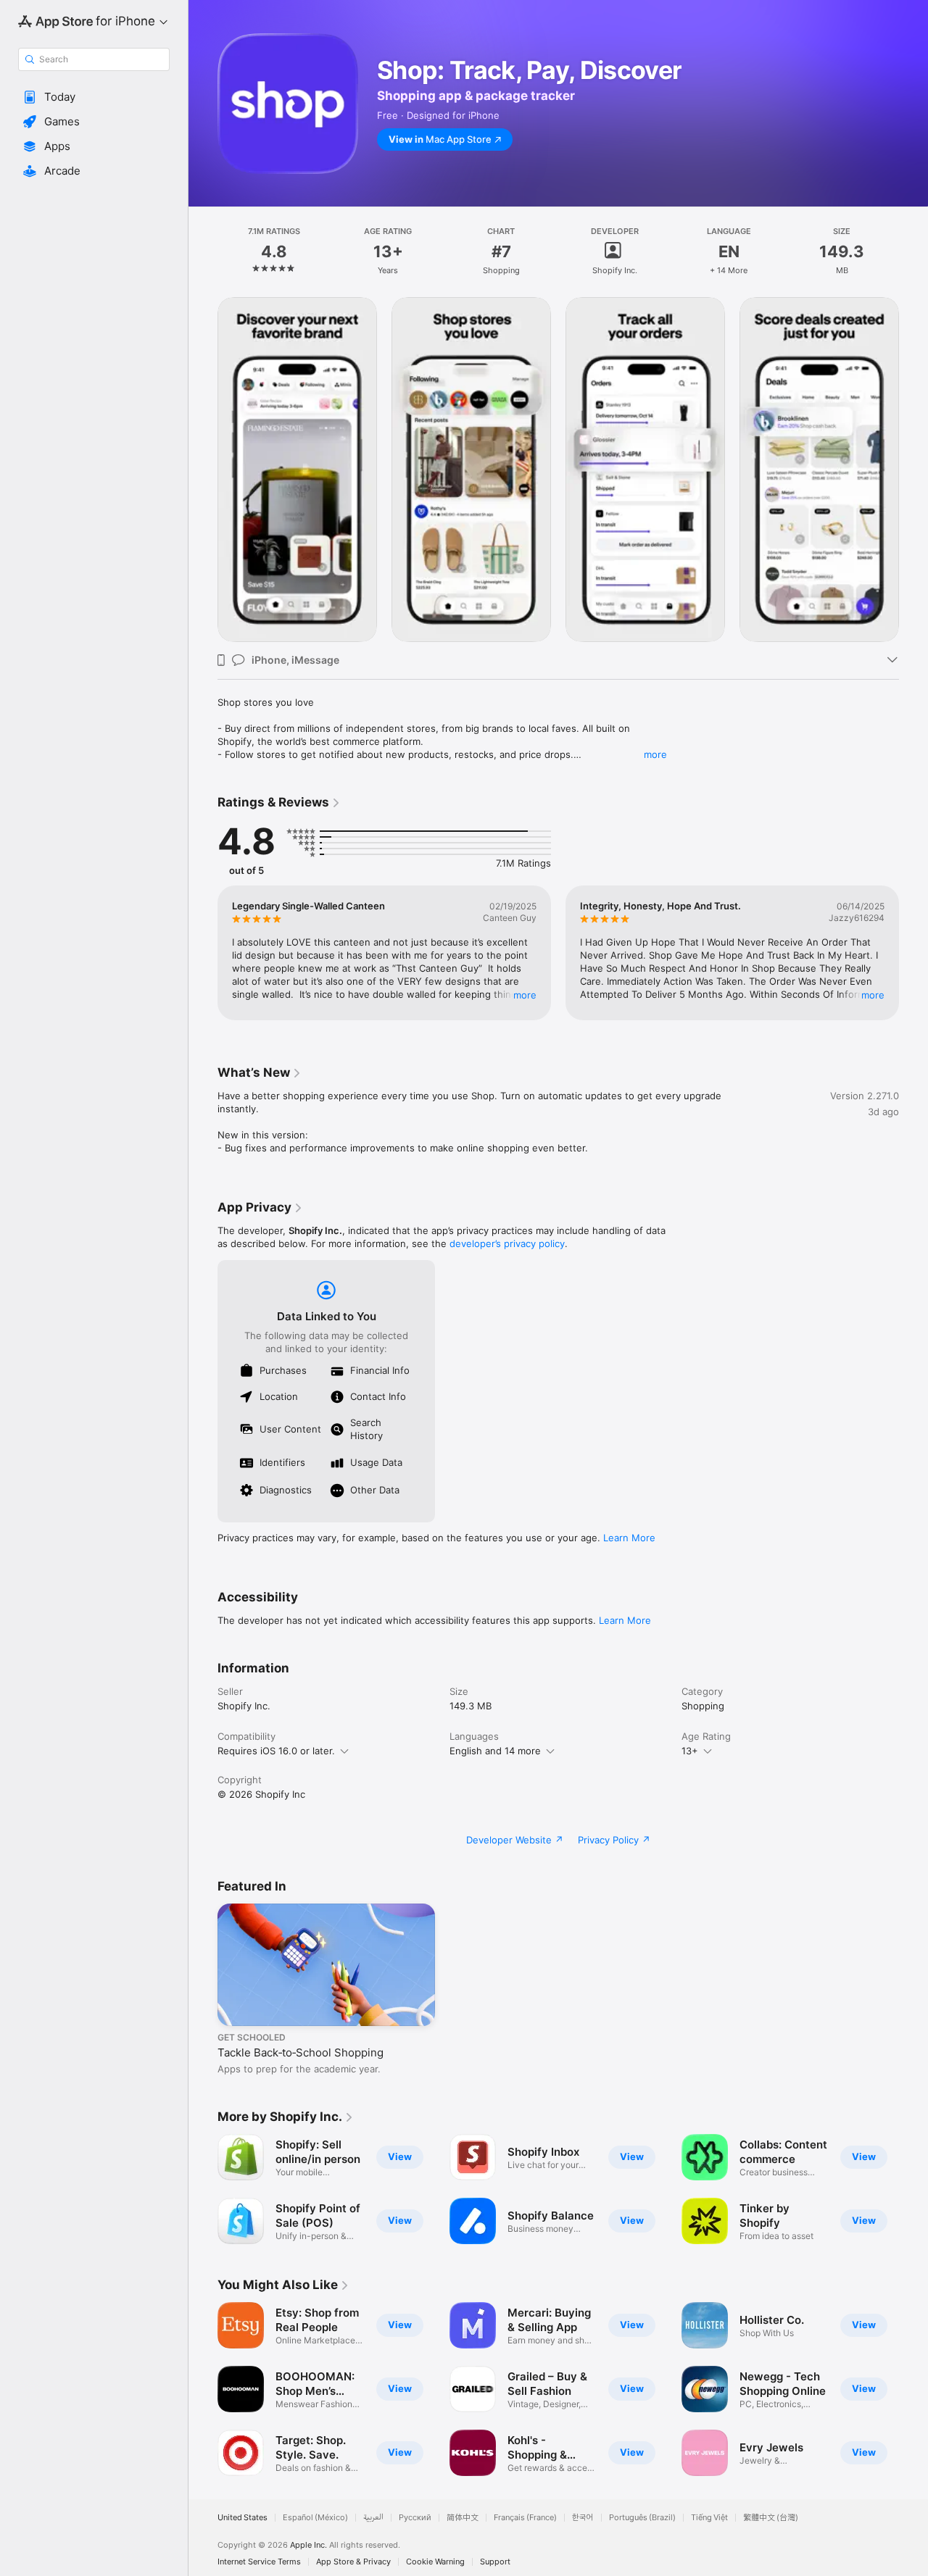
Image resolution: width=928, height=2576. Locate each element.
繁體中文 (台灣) (771, 2518)
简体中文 (463, 2518)
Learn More (629, 1538)
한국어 (583, 2518)
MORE (525, 995)
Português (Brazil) (642, 2518)
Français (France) (525, 2518)
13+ (690, 1751)
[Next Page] (913, 470)
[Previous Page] (203, 470)
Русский (415, 2518)
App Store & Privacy (353, 2562)
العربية (373, 2518)
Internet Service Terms (259, 2562)
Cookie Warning (435, 2562)
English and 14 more (495, 1751)
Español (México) (315, 2518)
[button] (94, 97)
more (655, 754)
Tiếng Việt (709, 2518)
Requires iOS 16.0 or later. (276, 1751)
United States (243, 2518)
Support (495, 2562)
